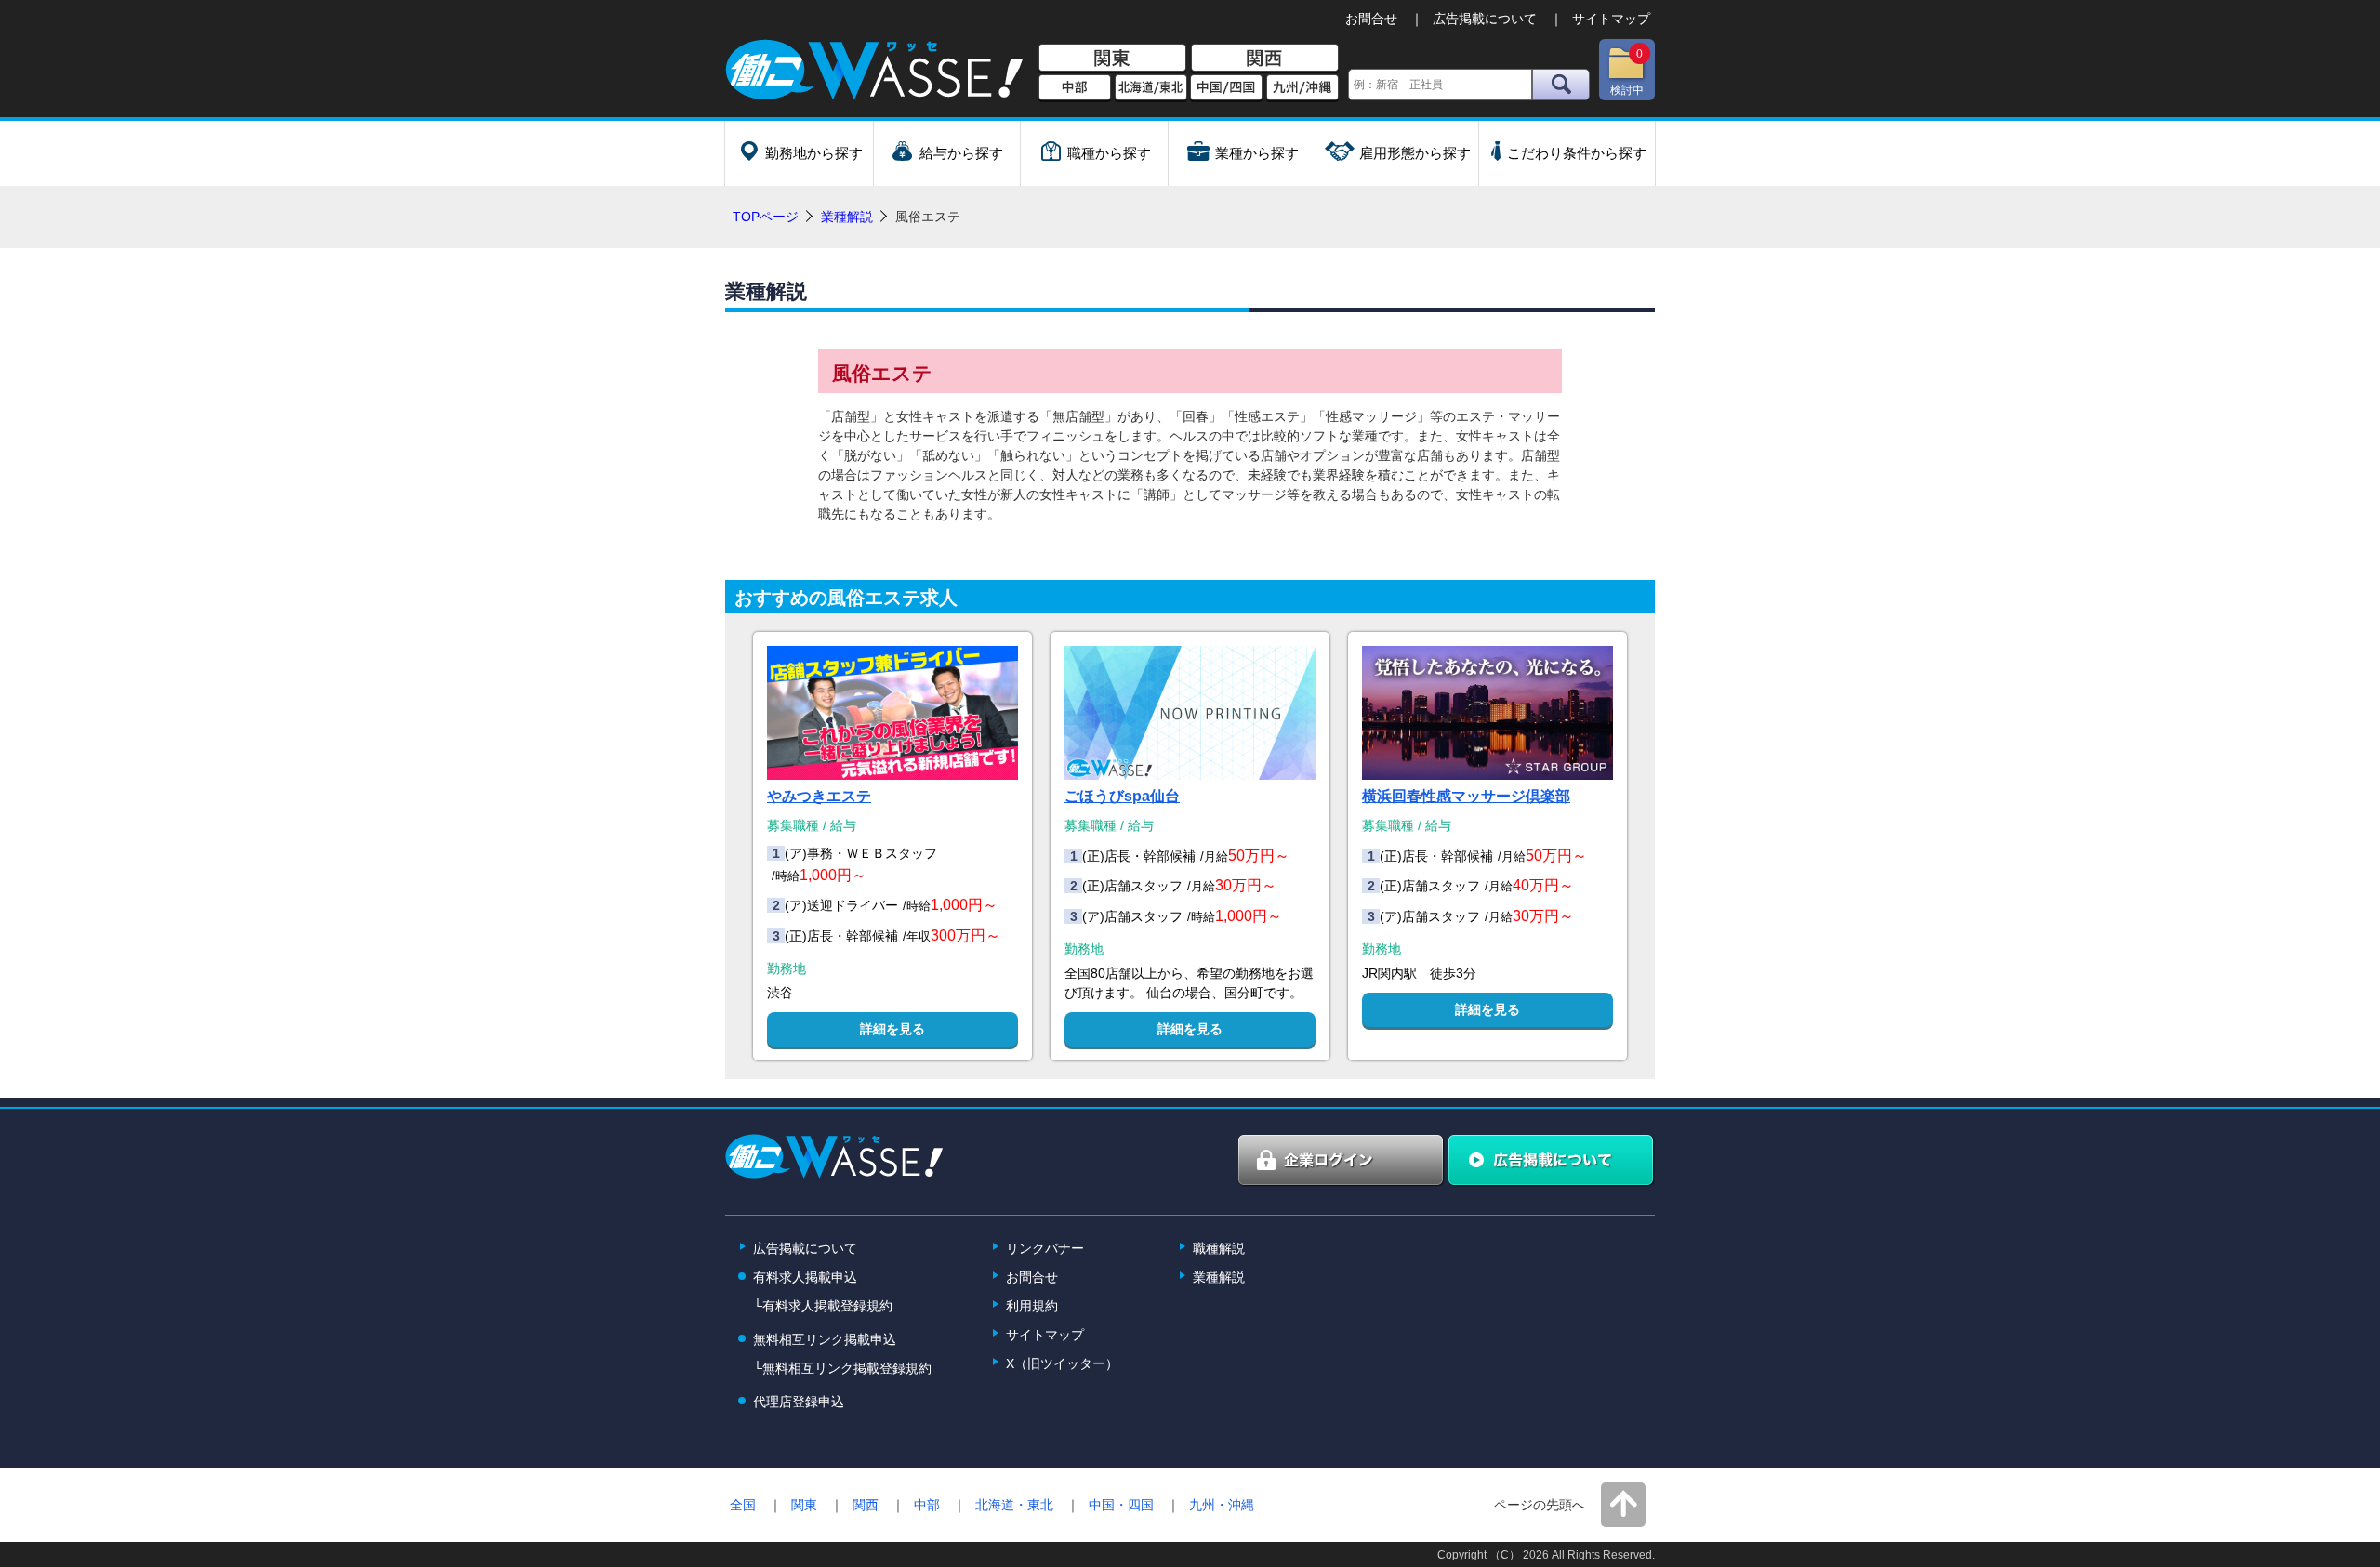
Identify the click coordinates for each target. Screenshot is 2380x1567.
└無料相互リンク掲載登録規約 (842, 1368)
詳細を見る (892, 1029)
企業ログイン (1342, 1161)
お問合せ (1371, 19)
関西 (1265, 59)
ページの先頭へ (1540, 1505)
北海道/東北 (1151, 88)
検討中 (1627, 72)
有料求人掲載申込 (805, 1277)
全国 (743, 1505)
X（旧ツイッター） (1062, 1363)
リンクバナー (1045, 1248)
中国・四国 (1121, 1505)
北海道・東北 (1014, 1505)
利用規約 (1032, 1306)
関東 (1112, 59)
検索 (1561, 85)
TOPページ (766, 217)
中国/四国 (1226, 88)
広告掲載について (1485, 19)
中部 (1075, 88)
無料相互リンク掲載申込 (825, 1339)
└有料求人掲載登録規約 (823, 1306)
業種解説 (847, 217)
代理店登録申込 (799, 1402)
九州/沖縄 (1302, 88)
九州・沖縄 (1222, 1505)
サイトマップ (1611, 19)
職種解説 (1219, 1248)
